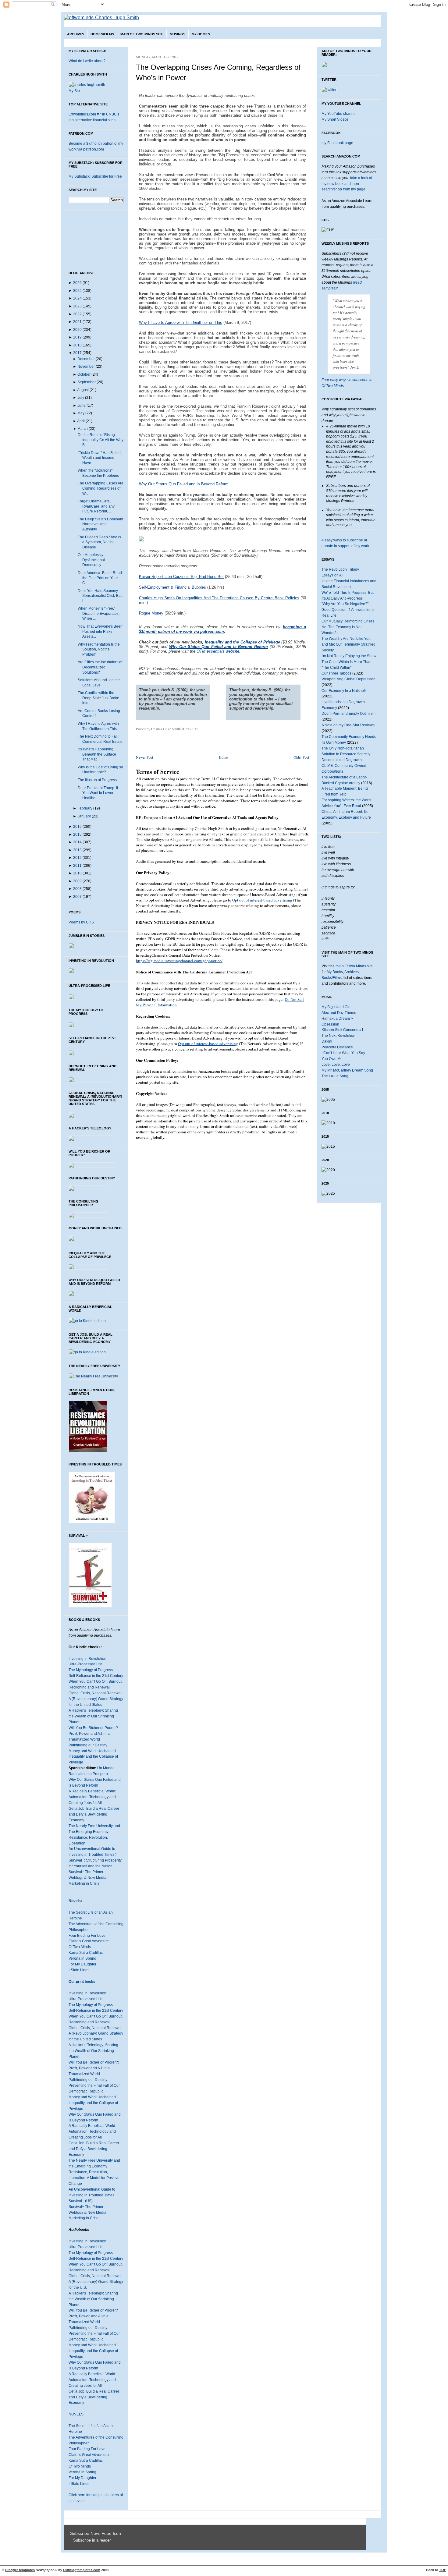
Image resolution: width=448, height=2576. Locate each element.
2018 (77, 345)
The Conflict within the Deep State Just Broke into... (98, 698)
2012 (77, 858)
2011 (77, 866)
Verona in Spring (82, 1958)
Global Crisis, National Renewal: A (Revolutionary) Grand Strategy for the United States (96, 1699)
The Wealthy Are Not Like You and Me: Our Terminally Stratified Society (348, 644)
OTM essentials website (218, 651)
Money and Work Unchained (92, 1751)
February (85, 808)
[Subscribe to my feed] (72, 2540)
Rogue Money (151, 613)
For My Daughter (82, 1964)
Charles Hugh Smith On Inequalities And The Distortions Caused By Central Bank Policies (219, 598)
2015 (77, 834)
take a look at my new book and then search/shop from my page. (347, 184)
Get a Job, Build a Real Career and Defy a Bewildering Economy (94, 1814)
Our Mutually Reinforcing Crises (348, 621)
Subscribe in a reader (92, 2540)
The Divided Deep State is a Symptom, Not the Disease (99, 542)
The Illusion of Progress (97, 780)
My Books (201, 34)
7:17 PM (191, 729)
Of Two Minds (80, 1947)
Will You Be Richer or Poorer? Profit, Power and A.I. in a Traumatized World (93, 1734)
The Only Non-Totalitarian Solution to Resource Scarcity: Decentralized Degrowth (346, 754)
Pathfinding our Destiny (88, 1745)
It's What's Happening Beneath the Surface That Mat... (97, 754)
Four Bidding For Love (87, 1936)
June (82, 406)
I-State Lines (79, 1970)
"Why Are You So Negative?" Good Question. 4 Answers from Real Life (348, 610)
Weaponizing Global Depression (348, 679)
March (83, 429)
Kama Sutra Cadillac (86, 1953)
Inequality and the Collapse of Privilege (242, 642)
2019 (77, 337)
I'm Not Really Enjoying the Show (349, 656)
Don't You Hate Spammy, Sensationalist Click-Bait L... (100, 596)
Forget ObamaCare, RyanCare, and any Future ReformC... (96, 506)
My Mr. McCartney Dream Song (347, 1070)
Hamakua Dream (336, 1019)
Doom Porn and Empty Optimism (348, 714)
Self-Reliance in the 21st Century (96, 1676)
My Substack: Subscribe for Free (95, 176)
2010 (77, 873)
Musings (178, 34)
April (81, 421)
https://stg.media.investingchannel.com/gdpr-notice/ (179, 961)
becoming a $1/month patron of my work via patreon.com (222, 629)
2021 (77, 322)
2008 (77, 889)
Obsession (330, 1024)
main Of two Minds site (354, 966)
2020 (77, 330)
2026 (77, 283)
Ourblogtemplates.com (82, 2570)
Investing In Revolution (87, 1659)
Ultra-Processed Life (85, 1664)
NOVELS (76, 2414)
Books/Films (102, 34)
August (83, 390)
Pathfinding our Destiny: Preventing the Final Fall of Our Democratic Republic (94, 2085)
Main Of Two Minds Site (142, 34)
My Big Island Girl (336, 1007)
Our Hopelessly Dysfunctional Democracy (91, 560)
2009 (77, 881)
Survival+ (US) (81, 2201)
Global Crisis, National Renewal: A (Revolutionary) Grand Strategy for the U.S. (96, 2282)
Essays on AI (332, 575)
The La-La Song (335, 1076)
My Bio (74, 91)
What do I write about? (87, 61)
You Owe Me (332, 1059)
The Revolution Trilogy (340, 569)
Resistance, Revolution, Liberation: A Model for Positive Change (94, 2178)
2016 (77, 827)
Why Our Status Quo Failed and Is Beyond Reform (184, 484)
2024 (77, 298)
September (87, 382)
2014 (77, 842)
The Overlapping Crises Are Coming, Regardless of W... (101, 488)
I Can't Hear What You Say (343, 1053)
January (84, 816)
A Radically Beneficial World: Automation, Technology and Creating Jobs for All (92, 1797)
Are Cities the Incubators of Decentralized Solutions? (100, 667)
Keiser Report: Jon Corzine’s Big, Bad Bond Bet (181, 577)
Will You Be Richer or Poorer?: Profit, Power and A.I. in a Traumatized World (94, 2068)
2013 (77, 850)
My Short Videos (335, 119)
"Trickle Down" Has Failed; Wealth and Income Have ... (100, 458)
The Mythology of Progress (91, 1670)
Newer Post (144, 757)
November (86, 367)
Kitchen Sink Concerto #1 (343, 1030)
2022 (77, 314)
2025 (77, 291)
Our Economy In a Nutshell (344, 691)
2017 (77, 353)
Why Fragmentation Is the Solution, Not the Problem (99, 649)
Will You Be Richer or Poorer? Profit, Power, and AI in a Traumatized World (93, 2316)
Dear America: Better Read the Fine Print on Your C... (100, 578)
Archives (76, 34)
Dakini (327, 1041)
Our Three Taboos (336, 673)
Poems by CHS (81, 922)
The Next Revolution (338, 1036)
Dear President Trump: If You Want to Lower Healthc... (98, 793)
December (86, 359)
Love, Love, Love (336, 1065)
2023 (77, 306)
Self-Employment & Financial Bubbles (172, 587)
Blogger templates (20, 2570)
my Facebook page (337, 143)
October (84, 374)
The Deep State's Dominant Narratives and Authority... (100, 524)
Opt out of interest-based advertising (262, 900)
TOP (443, 2570)
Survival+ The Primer (86, 1872)
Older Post (301, 757)
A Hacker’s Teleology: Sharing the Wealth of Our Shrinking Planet (93, 2051)
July (81, 398)
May (81, 413)
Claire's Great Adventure (89, 1941)
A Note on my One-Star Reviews (348, 725)
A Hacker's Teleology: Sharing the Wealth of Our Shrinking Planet (93, 1716)
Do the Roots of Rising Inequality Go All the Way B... (101, 440)
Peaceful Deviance (337, 1047)
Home (223, 757)
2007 (77, 897)
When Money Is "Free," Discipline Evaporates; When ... (99, 613)
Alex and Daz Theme (339, 1013)
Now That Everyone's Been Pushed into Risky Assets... (100, 631)
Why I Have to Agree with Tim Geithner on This (181, 322)
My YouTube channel (339, 114)
